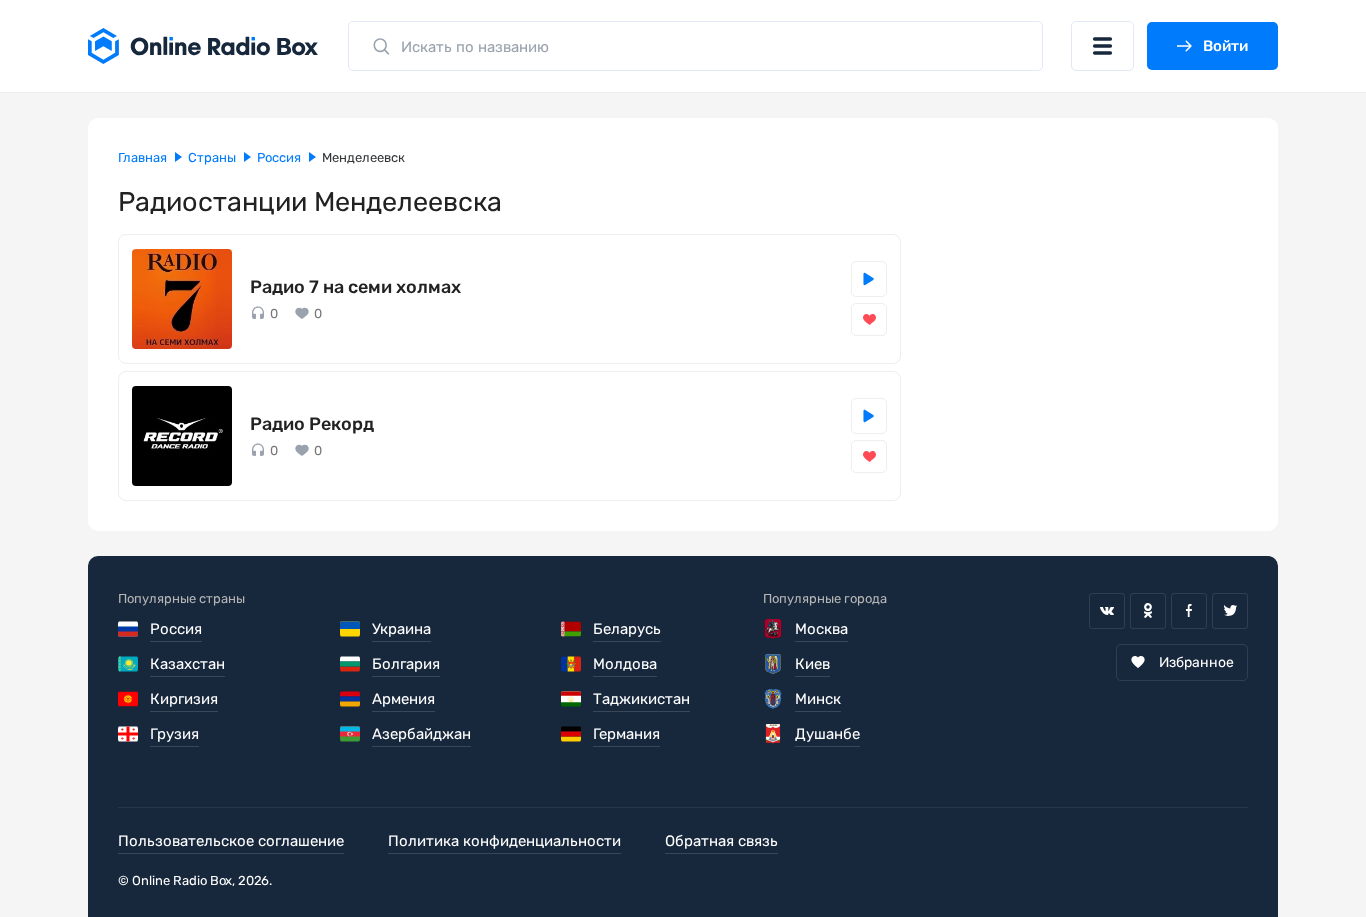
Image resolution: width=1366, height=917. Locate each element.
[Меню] (1102, 46)
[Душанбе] (773, 734)
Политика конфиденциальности (504, 841)
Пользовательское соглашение (231, 841)
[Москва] (773, 629)
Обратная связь (721, 841)
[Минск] (773, 699)
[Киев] (773, 664)
